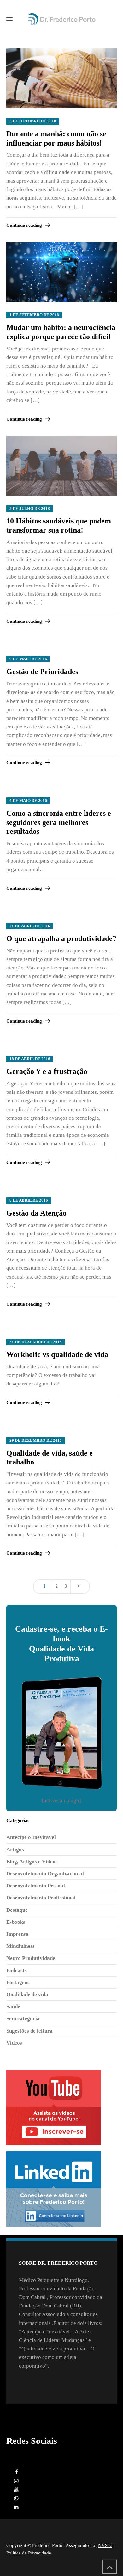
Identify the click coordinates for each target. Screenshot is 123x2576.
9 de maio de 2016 (28, 659)
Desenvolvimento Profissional (41, 1898)
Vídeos (14, 2043)
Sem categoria (23, 2019)
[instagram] (16, 2481)
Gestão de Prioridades (42, 672)
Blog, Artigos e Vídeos (32, 1862)
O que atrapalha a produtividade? (61, 938)
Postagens (18, 1982)
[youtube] (16, 2490)
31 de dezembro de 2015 (36, 1342)
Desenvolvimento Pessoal (36, 1886)
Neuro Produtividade (31, 1958)
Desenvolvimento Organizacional (45, 1874)
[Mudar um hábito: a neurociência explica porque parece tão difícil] (61, 272)
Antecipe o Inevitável (31, 1837)
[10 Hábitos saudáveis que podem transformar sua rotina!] (61, 466)
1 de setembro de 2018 (34, 315)
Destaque (17, 1910)
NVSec (105, 2545)
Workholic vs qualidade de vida (57, 1354)
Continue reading (24, 225)
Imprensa (18, 1934)
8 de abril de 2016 (29, 1200)
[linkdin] (16, 2507)
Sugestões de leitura (29, 2031)
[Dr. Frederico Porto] (61, 19)
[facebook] (16, 2472)
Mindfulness (20, 1946)
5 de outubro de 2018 (33, 121)
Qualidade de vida (27, 1994)
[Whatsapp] (16, 2498)
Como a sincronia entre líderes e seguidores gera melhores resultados (59, 822)
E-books (16, 1922)
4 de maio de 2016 (28, 801)
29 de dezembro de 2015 (36, 1440)
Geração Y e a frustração (47, 1071)
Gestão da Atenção (36, 1213)
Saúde (13, 2006)
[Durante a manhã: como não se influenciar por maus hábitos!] (61, 79)
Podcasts (17, 1970)
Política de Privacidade (29, 2553)
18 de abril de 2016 (30, 1059)
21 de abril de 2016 (30, 926)
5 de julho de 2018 (30, 509)
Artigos (15, 1850)
